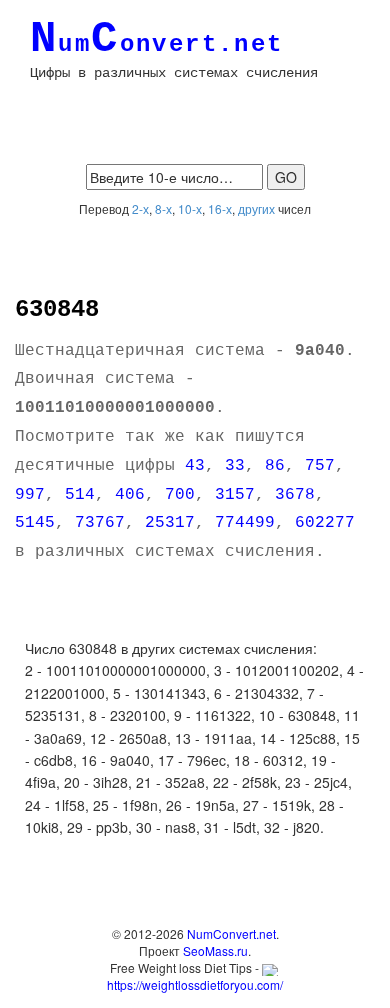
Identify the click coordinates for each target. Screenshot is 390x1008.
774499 (245, 523)
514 (80, 495)
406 (130, 495)
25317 (170, 523)
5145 (35, 523)
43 (195, 466)
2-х (140, 208)
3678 (295, 495)
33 (235, 466)
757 (320, 466)
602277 (325, 523)
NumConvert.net (231, 933)
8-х (163, 208)
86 (275, 466)
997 (30, 495)
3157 (235, 495)
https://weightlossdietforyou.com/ (195, 984)
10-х (190, 208)
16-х (220, 208)
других (256, 208)
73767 (100, 523)
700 (180, 495)
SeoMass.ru (215, 950)
